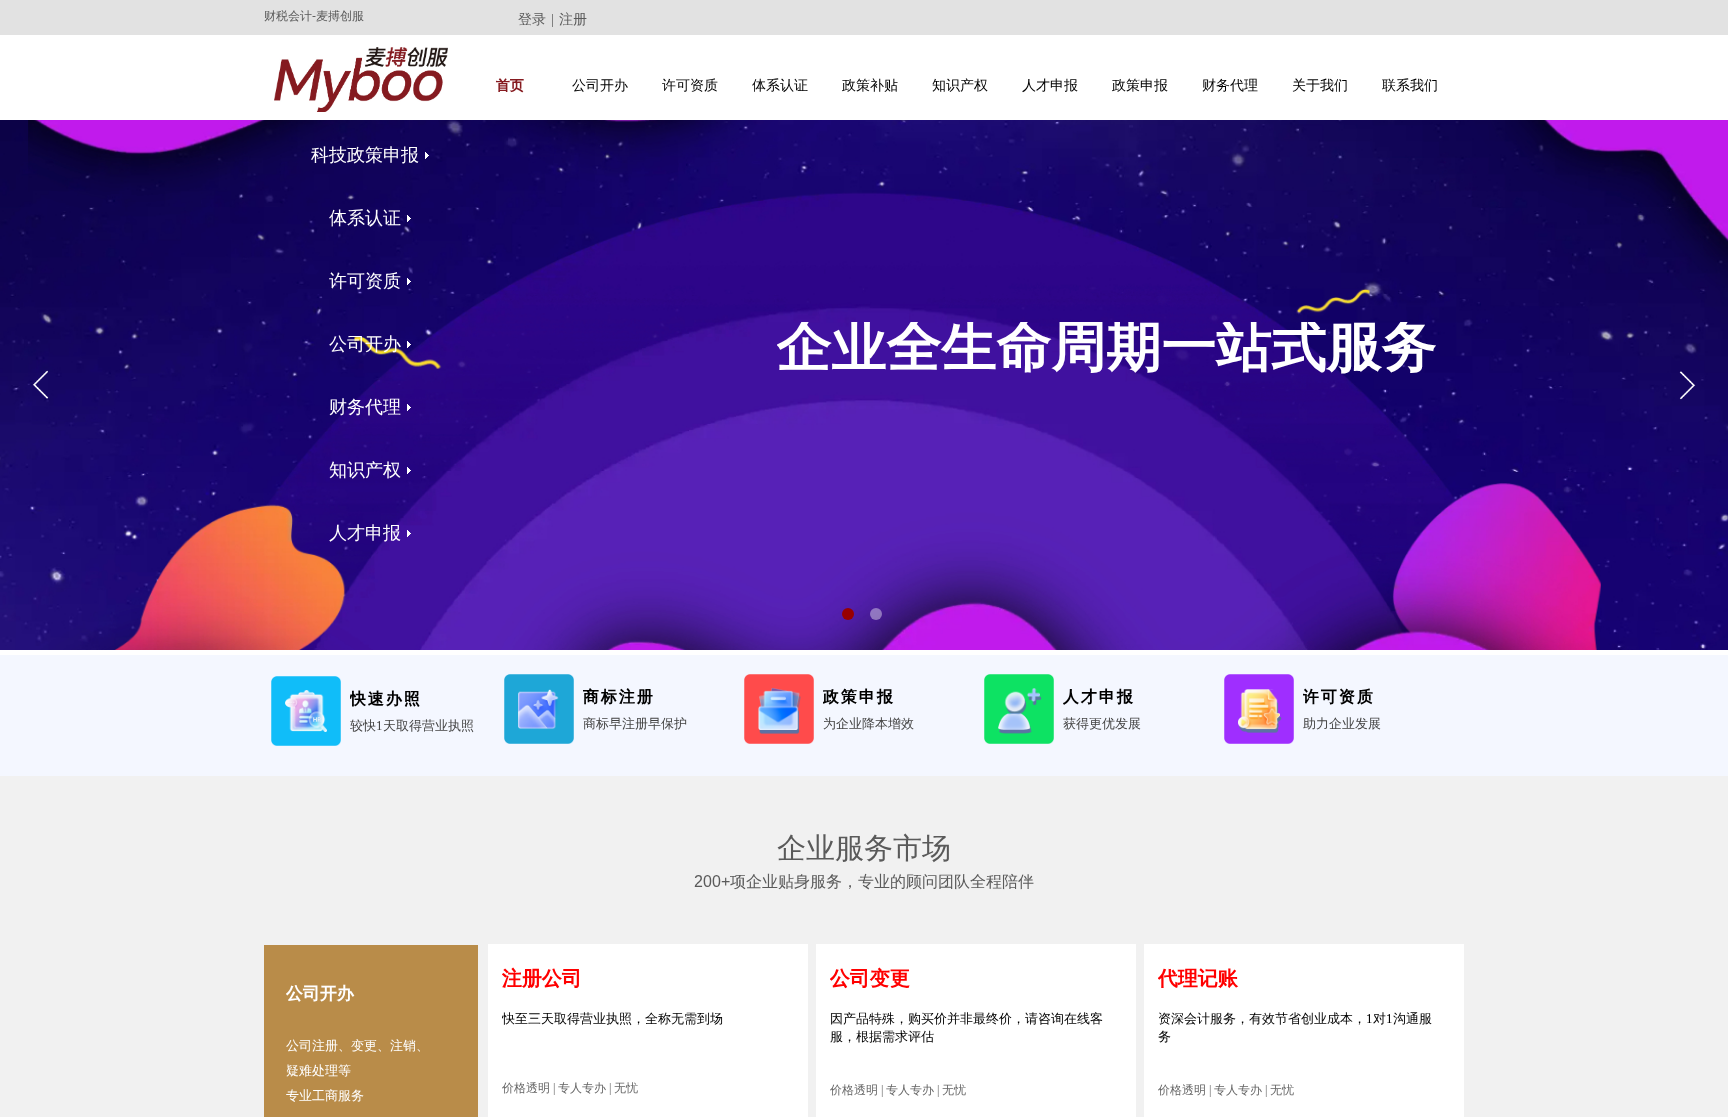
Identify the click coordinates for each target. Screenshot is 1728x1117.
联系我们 (1410, 85)
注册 (573, 19)
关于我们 (1320, 85)
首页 (510, 85)
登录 (532, 19)
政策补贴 (870, 85)
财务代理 (1230, 85)
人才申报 (1050, 85)
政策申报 (1140, 85)
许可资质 (690, 85)
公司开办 (600, 85)
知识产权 (960, 85)
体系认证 (780, 85)
